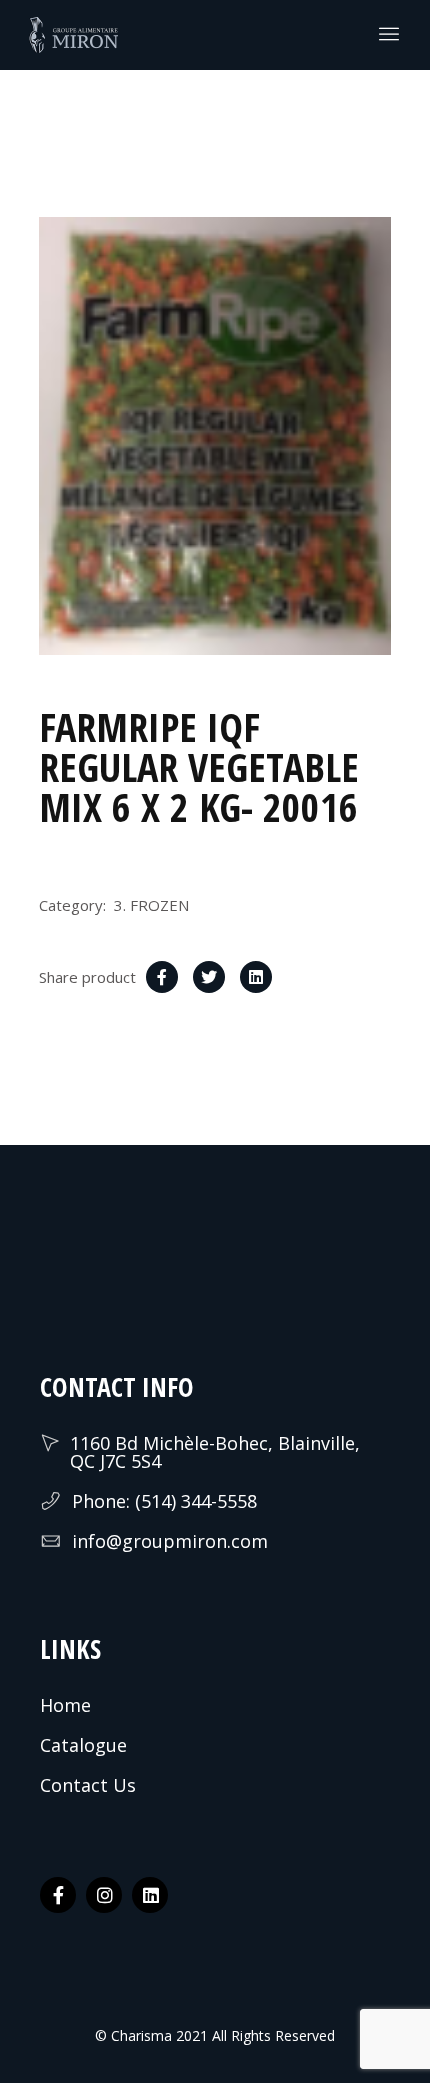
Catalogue (83, 1745)
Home (65, 1705)
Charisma (139, 2035)
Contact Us (88, 1785)
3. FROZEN (151, 905)
